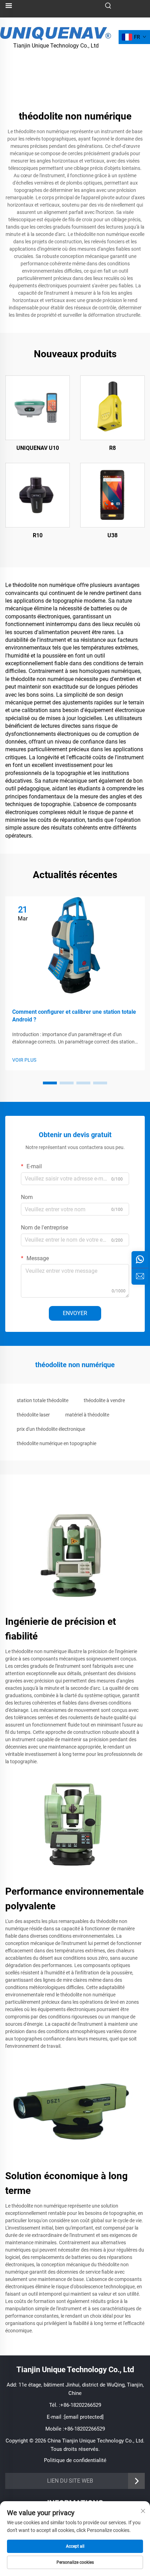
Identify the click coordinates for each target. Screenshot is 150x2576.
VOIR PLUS (24, 1060)
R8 (112, 448)
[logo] (56, 33)
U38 (112, 535)
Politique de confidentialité (75, 2460)
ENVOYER (75, 1313)
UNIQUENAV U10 (38, 448)
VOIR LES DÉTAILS (37, 408)
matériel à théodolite (87, 1415)
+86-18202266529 (81, 2405)
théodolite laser (33, 1415)
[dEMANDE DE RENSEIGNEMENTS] (140, 1276)
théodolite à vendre (104, 1400)
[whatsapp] (140, 1260)
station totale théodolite (43, 1400)
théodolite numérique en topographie (57, 1443)
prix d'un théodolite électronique (51, 1429)
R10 (38, 535)
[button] (50, 1083)
